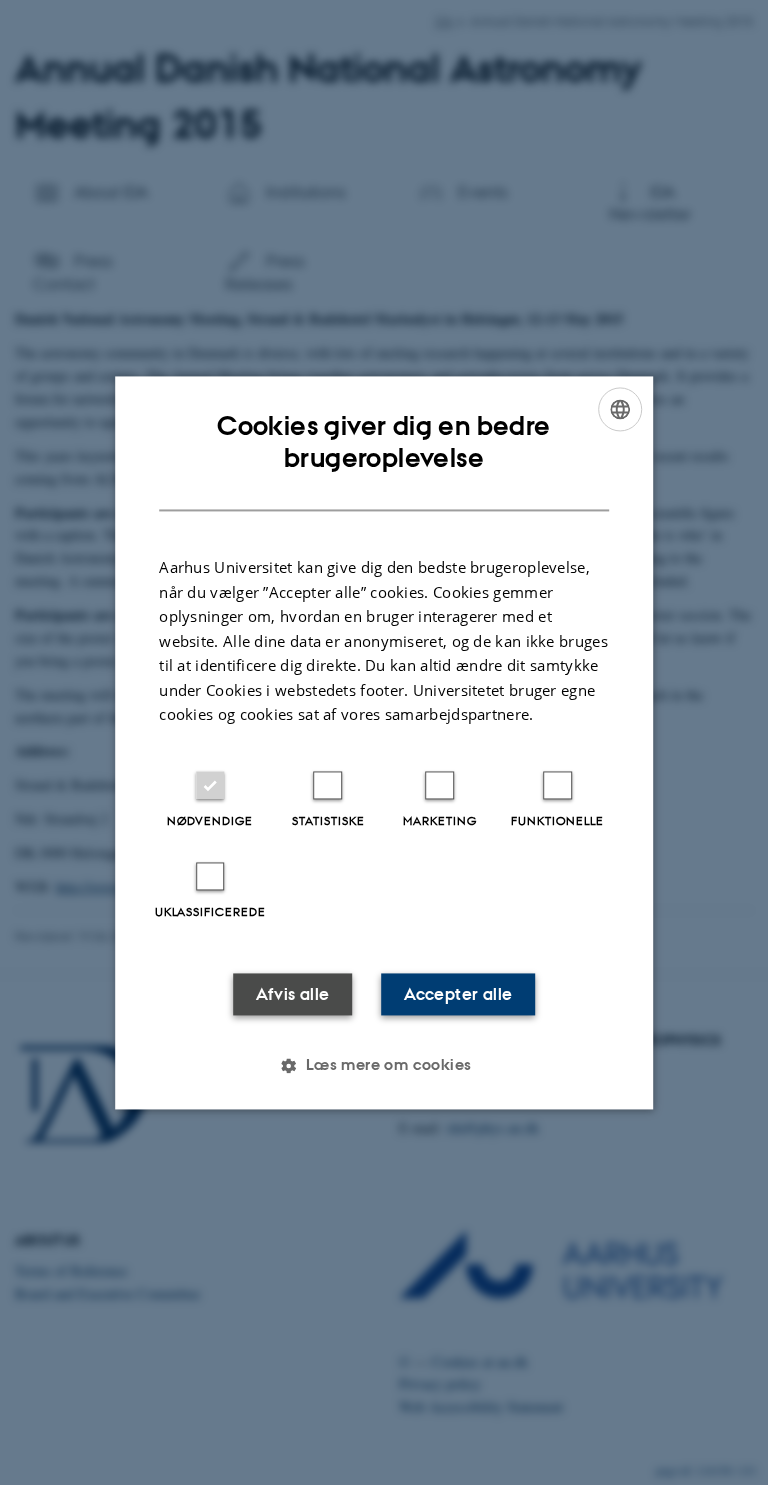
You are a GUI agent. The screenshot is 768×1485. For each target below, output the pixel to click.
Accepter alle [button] (458, 994)
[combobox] (620, 409)
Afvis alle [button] (293, 994)
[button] (383, 1065)
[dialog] (384, 742)
